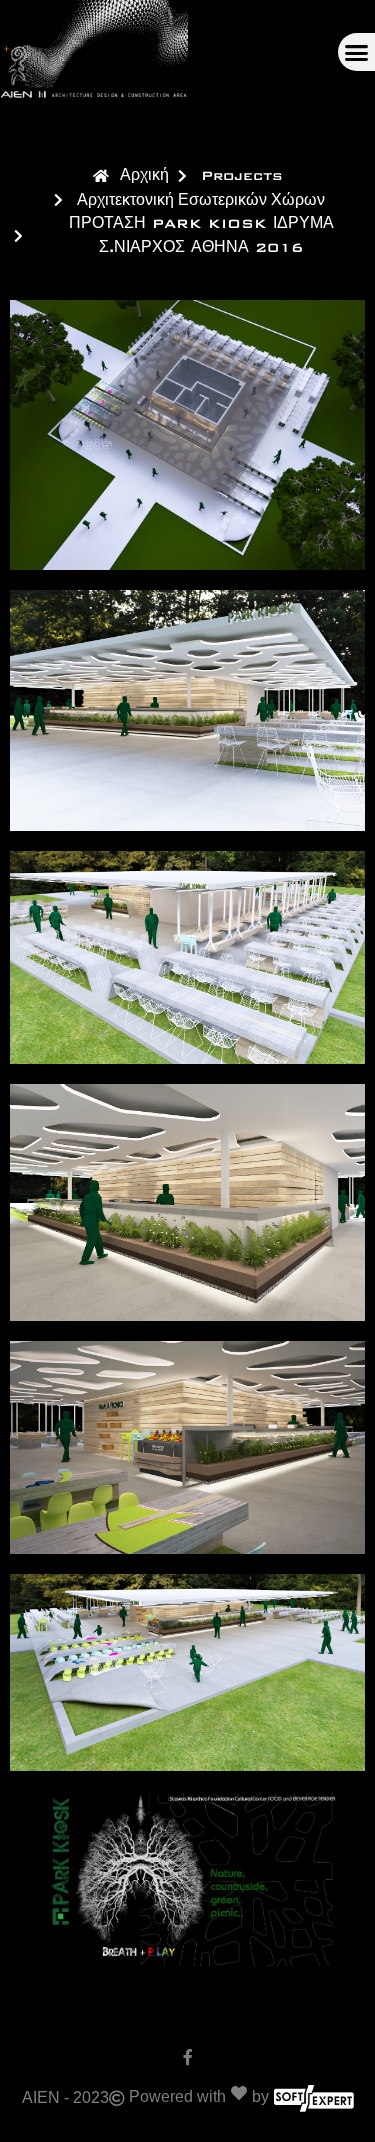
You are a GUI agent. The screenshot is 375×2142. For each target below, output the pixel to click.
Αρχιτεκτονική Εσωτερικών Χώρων (201, 199)
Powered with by (199, 2096)
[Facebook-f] (188, 2057)
